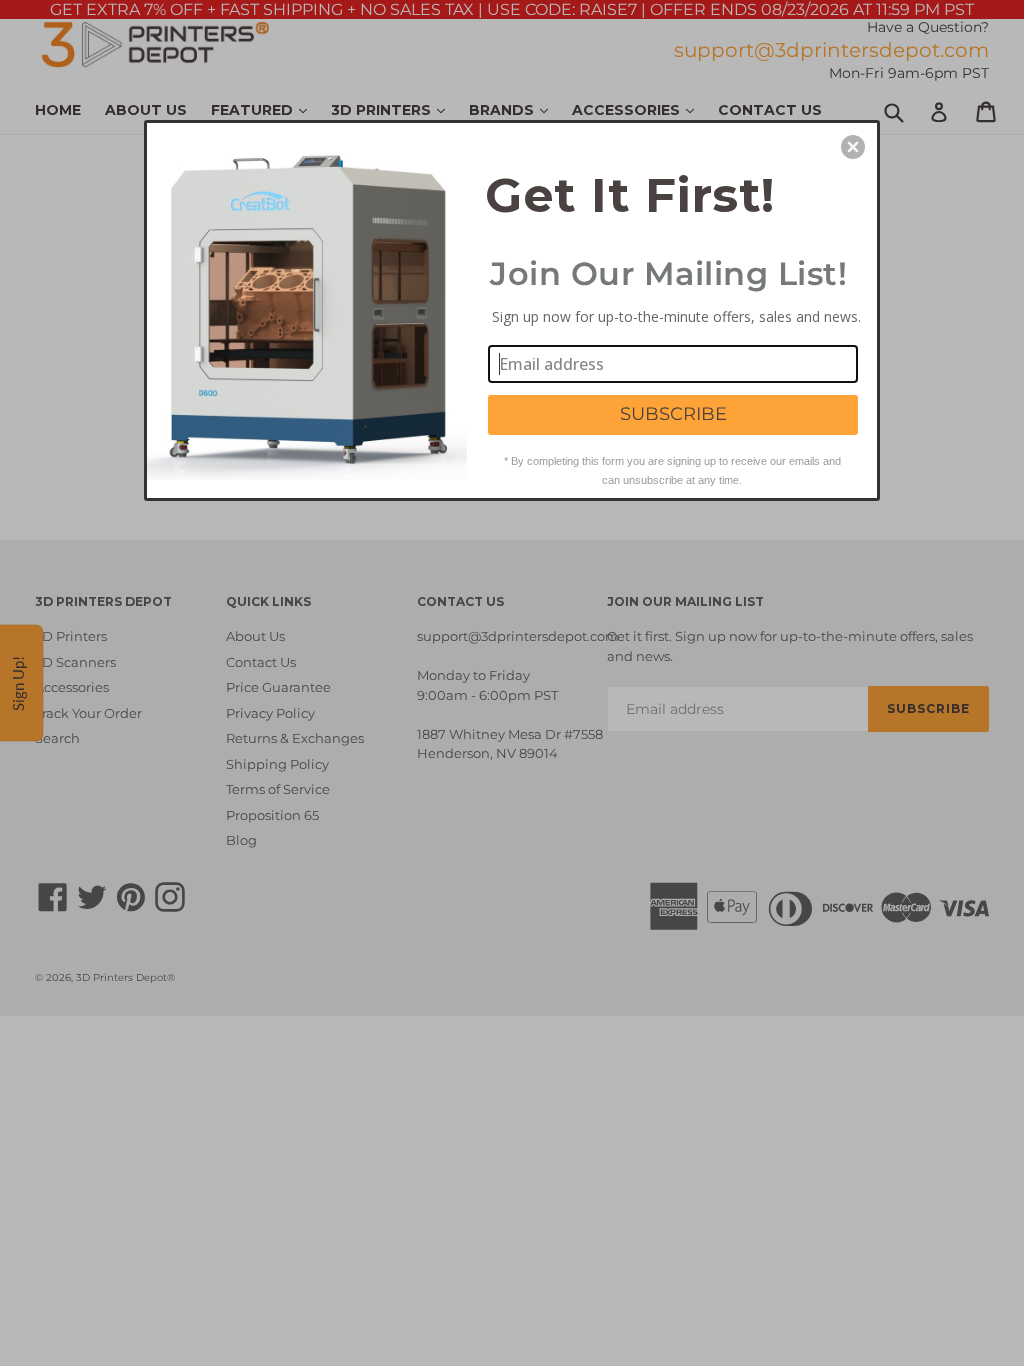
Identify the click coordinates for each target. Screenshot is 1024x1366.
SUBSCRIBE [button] (673, 414)
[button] (853, 147)
